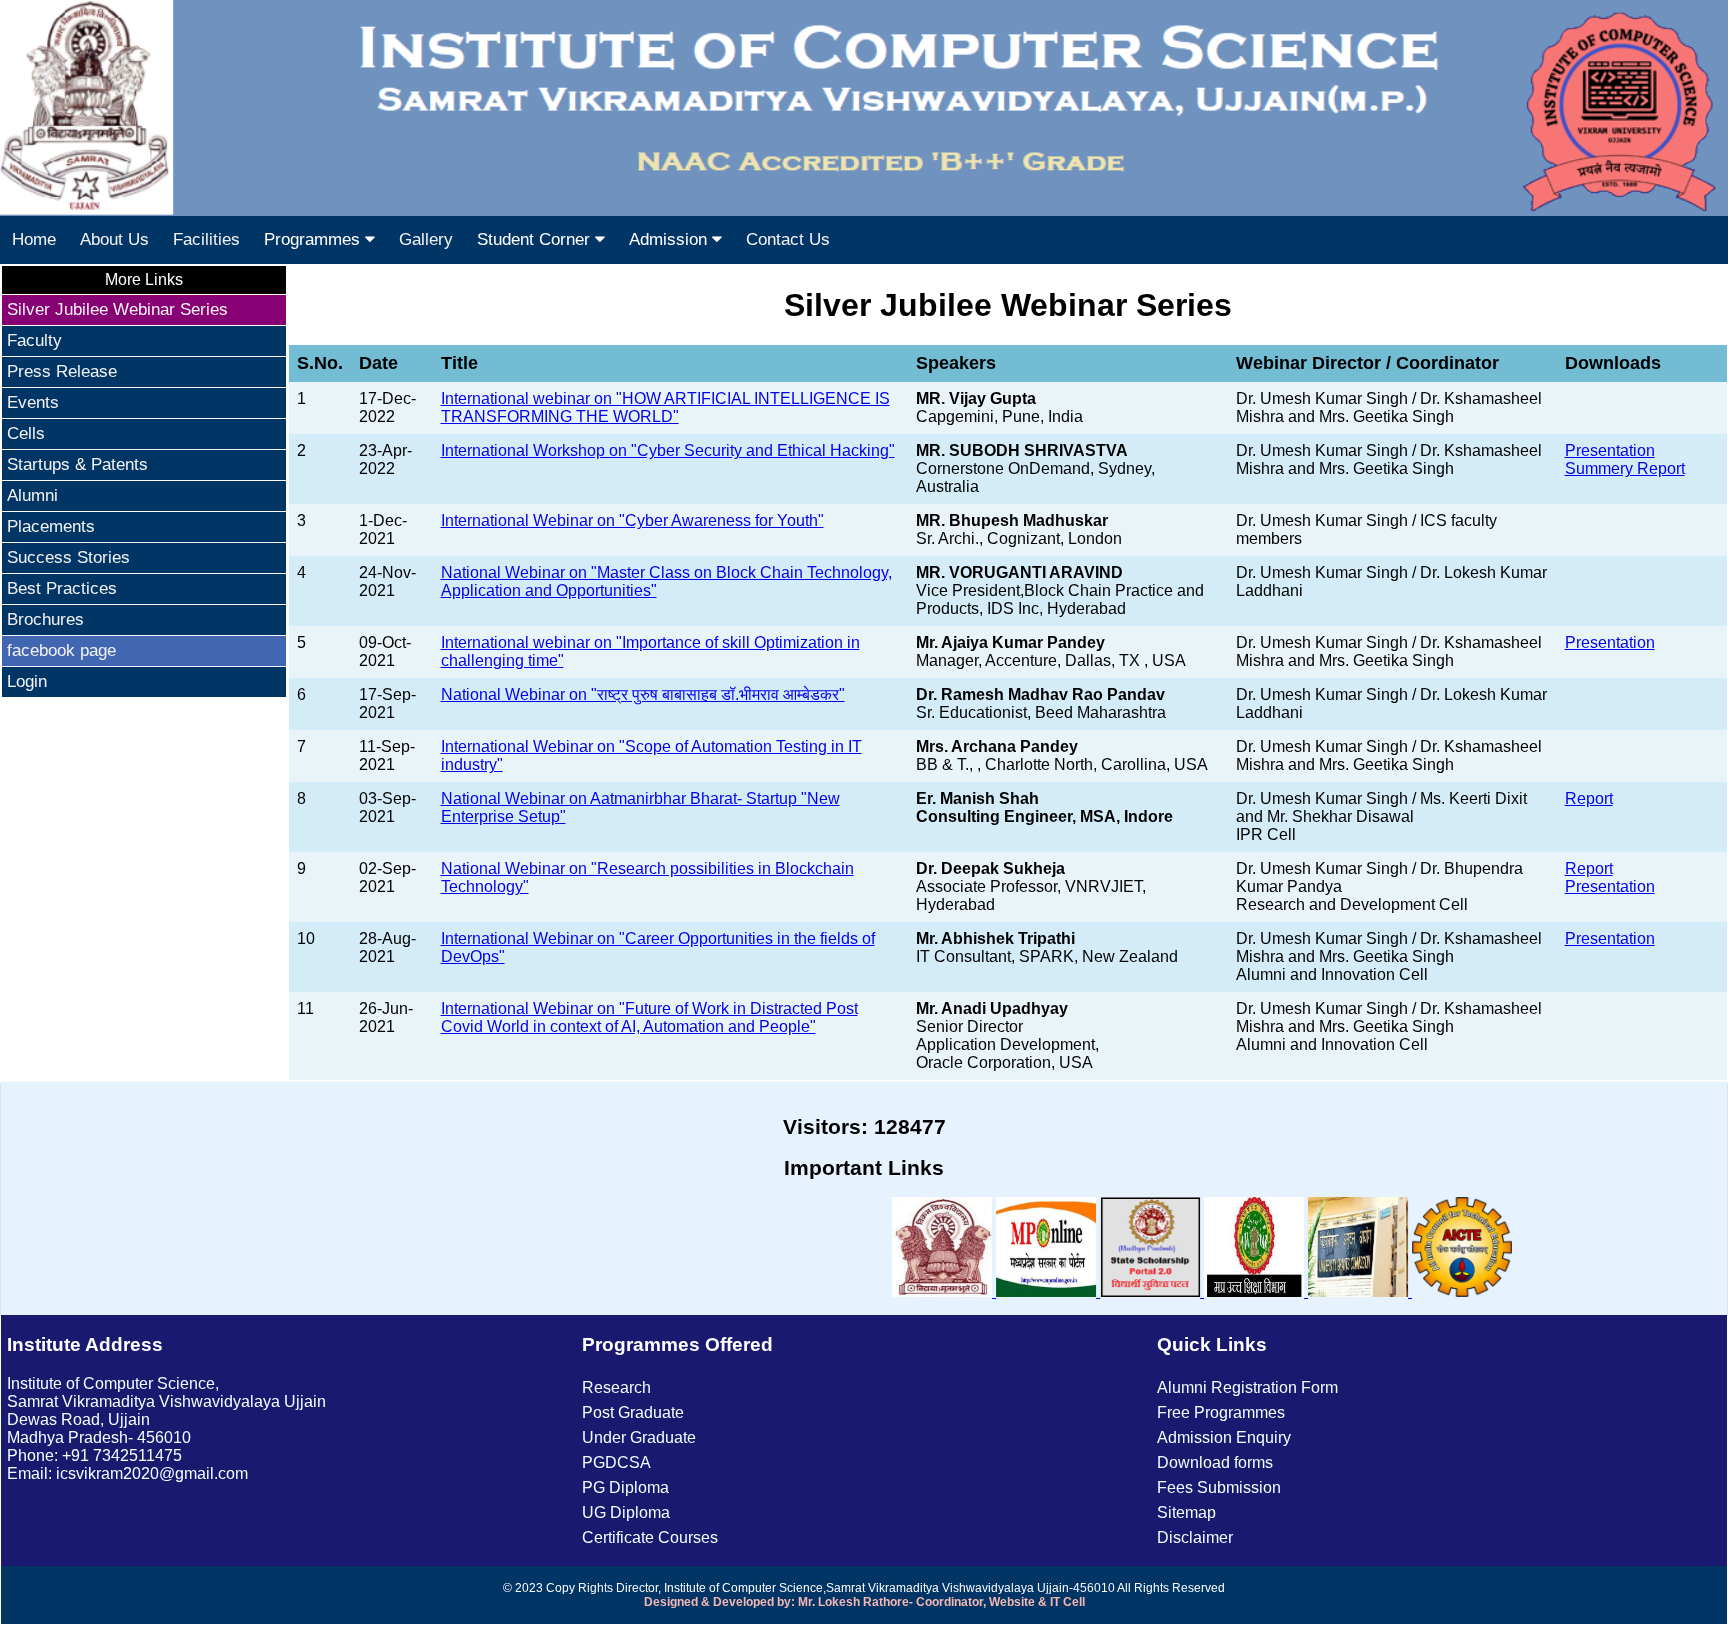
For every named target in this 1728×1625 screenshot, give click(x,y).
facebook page (61, 650)
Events (33, 402)
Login (27, 681)
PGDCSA (616, 1462)
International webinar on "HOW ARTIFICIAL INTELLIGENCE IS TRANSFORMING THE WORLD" (665, 407)
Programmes (314, 239)
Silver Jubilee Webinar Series (117, 309)
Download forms (1215, 1462)
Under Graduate (639, 1437)
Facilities (206, 239)
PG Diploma (625, 1487)
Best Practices (62, 588)
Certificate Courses (650, 1537)
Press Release (62, 371)
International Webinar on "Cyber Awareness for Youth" (632, 520)
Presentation (1610, 450)
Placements (51, 526)
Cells (26, 433)
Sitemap (1186, 1512)
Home (34, 239)
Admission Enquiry (1224, 1437)
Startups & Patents (77, 464)
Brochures (45, 619)
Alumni (32, 495)
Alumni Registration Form (1247, 1387)
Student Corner (536, 239)
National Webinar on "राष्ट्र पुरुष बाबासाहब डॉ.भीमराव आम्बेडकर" (643, 694)
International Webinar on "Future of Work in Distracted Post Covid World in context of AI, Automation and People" (649, 1017)
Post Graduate (633, 1412)
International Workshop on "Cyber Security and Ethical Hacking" (668, 450)
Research (616, 1387)
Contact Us (788, 239)
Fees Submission (1219, 1487)
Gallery (426, 239)
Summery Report (1625, 468)
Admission (670, 239)
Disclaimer (1195, 1537)
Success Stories (68, 557)
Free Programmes (1221, 1412)
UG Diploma (626, 1512)
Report (1589, 798)
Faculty (34, 340)
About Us (114, 239)
